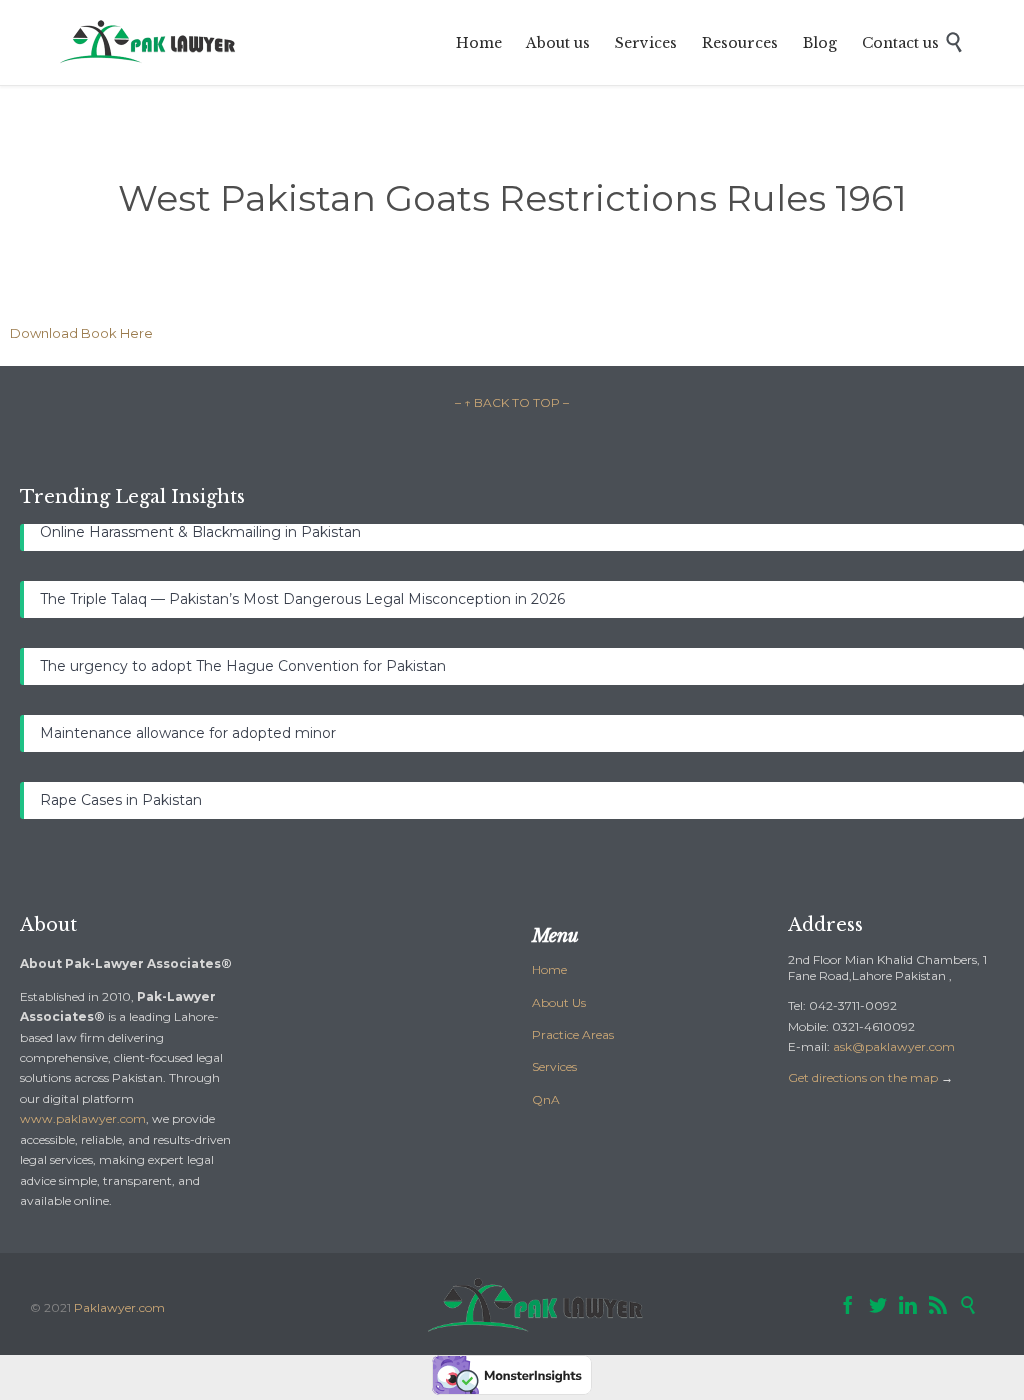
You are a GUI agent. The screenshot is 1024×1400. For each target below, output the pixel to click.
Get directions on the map (863, 1077)
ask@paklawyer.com (894, 1046)
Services (554, 1066)
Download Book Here (81, 333)
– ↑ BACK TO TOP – (512, 402)
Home (549, 969)
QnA (546, 1099)
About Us (559, 1002)
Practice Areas (573, 1034)
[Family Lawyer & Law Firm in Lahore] (149, 42)
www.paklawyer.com (83, 1118)
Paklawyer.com (119, 1307)
